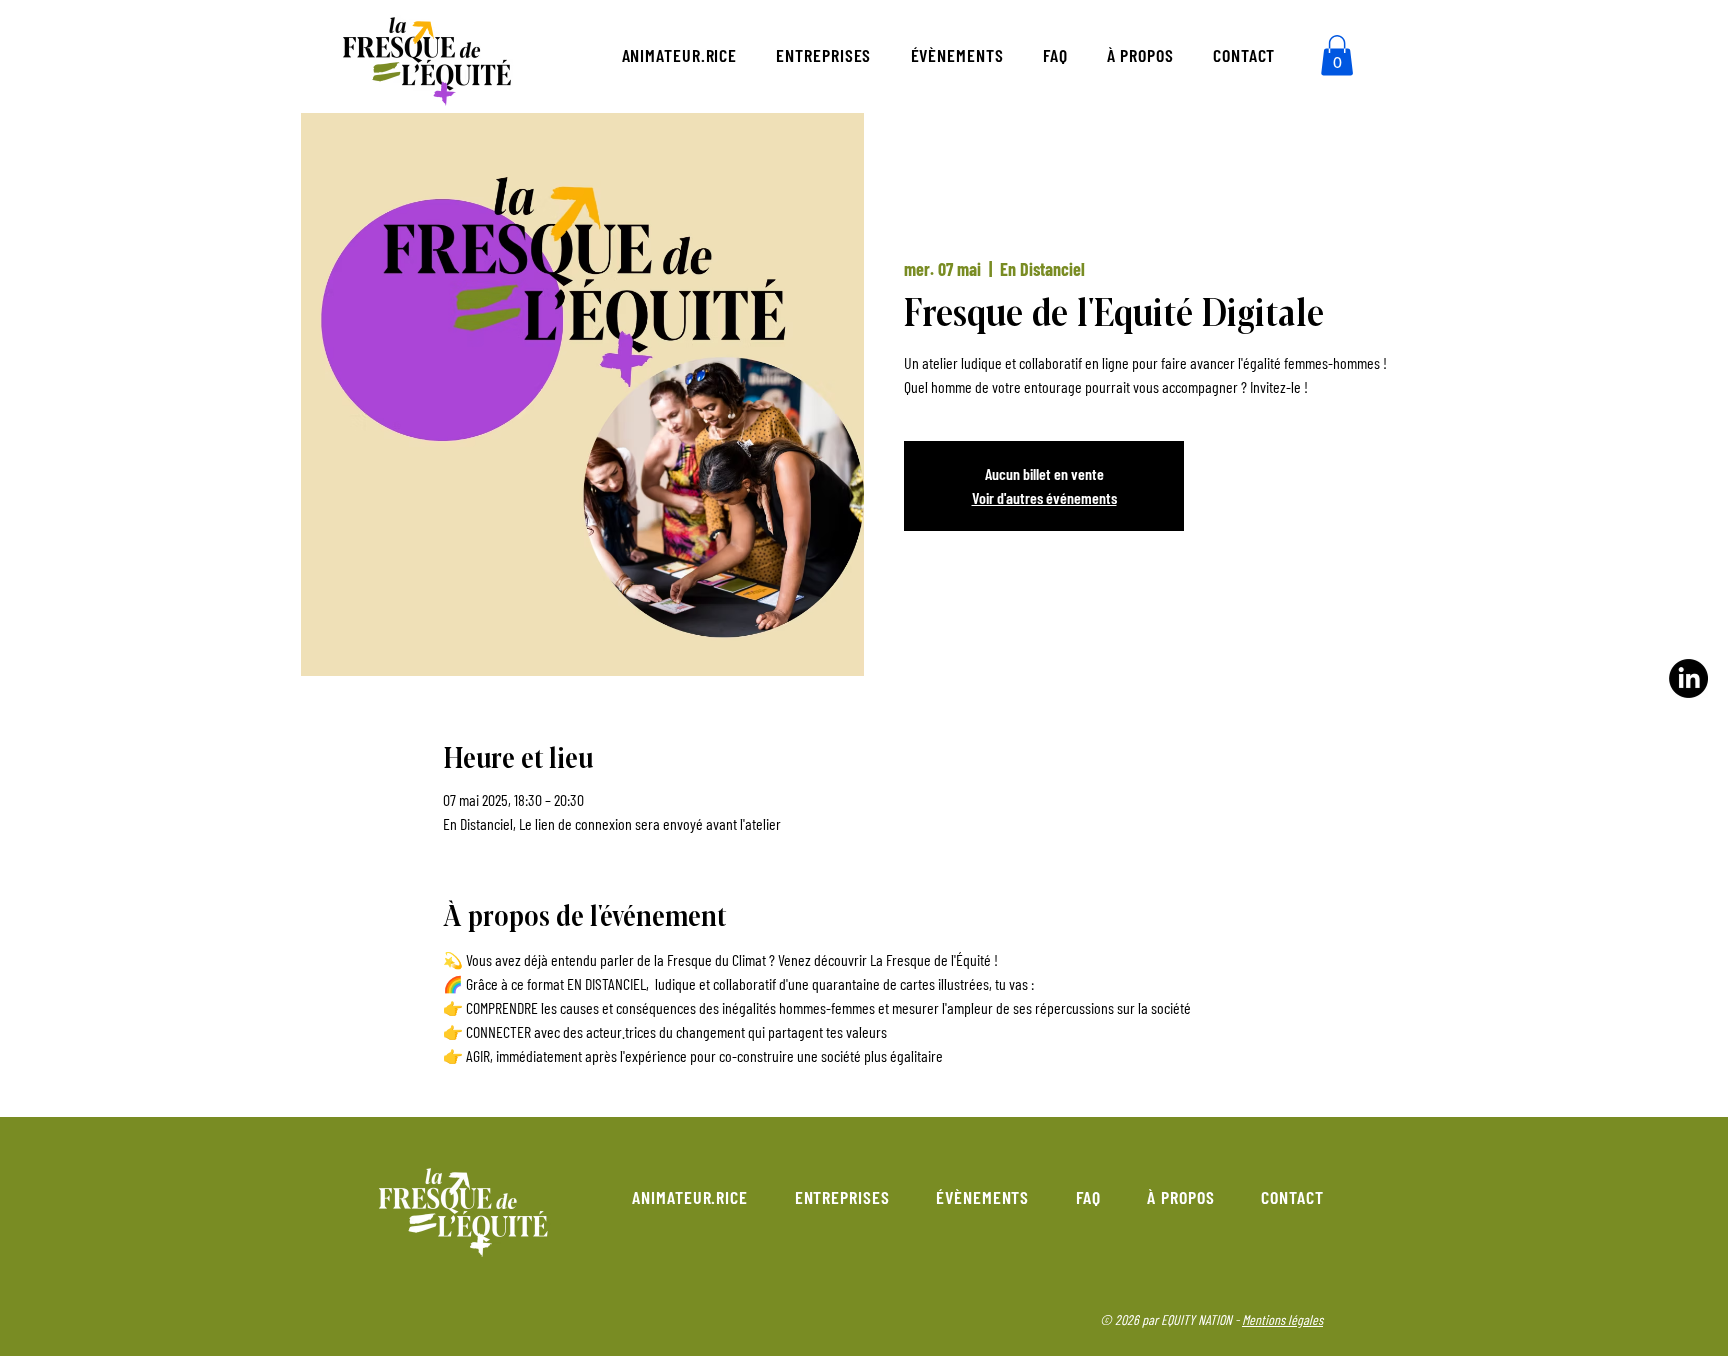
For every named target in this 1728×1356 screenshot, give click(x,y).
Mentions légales (1282, 1319)
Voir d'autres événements (1044, 497)
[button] (1337, 55)
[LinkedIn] (1688, 678)
